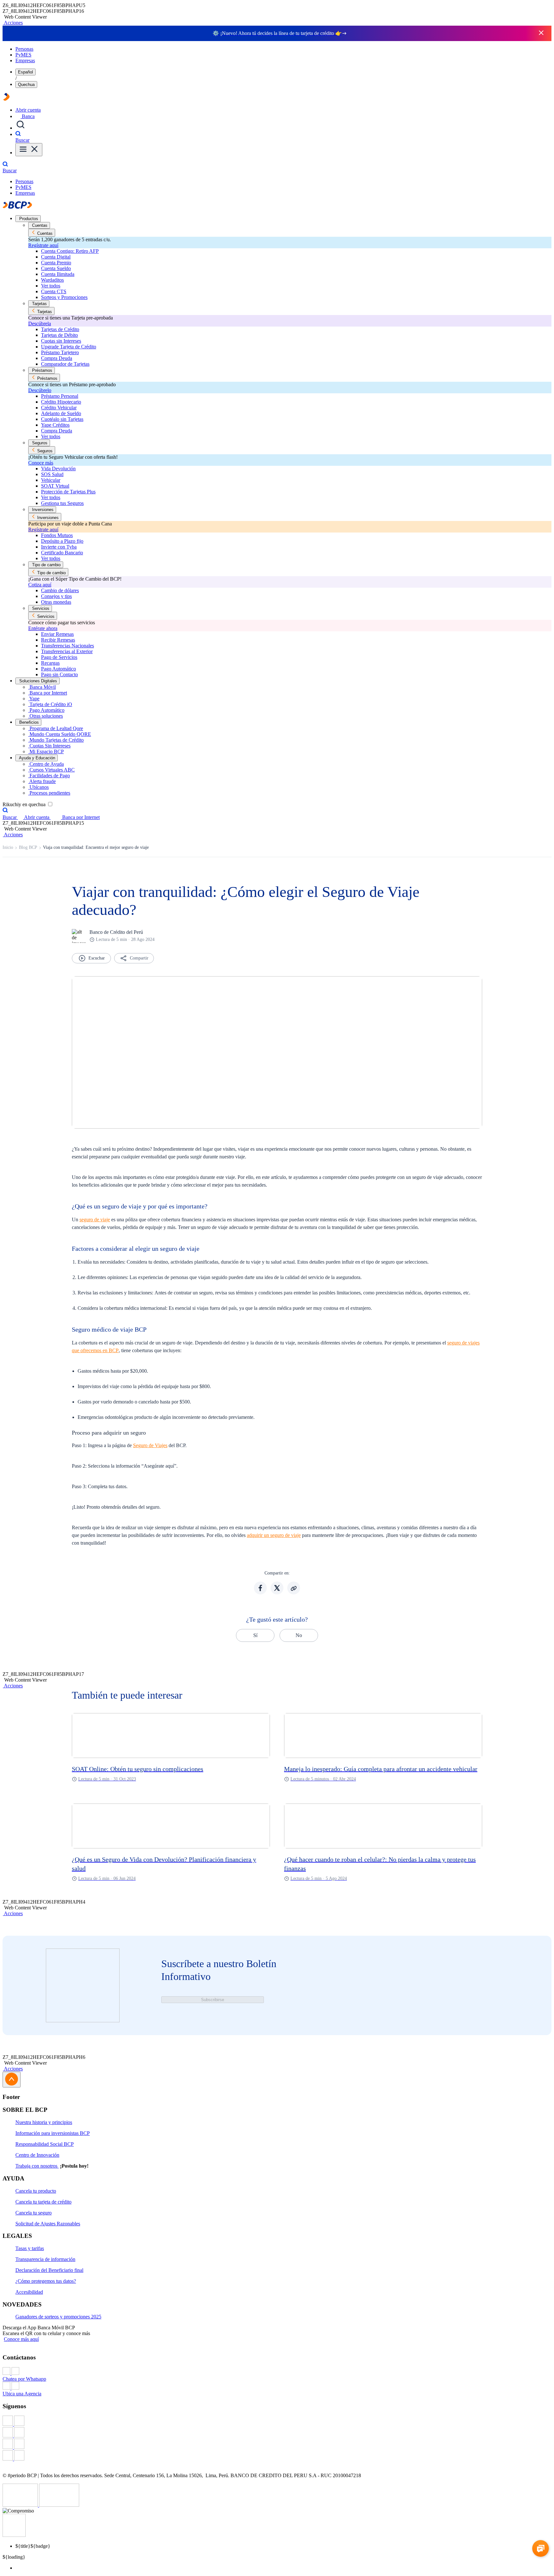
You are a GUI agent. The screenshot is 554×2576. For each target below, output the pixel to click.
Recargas (50, 663)
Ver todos (51, 286)
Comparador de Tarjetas (65, 364)
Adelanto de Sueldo (61, 413)
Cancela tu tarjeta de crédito (43, 2202)
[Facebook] (277, 2421)
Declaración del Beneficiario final (49, 2270)
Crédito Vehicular (59, 408)
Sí (255, 1635)
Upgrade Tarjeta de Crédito (69, 347)
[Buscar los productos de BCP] (21, 128)
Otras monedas (56, 602)
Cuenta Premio (56, 263)
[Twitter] (277, 2433)
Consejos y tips (56, 596)
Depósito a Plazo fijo (62, 541)
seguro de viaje (95, 1220)
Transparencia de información (45, 2259)
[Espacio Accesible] (14, 2535)
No (299, 1635)
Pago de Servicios (59, 657)
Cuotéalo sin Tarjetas (62, 419)
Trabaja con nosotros (37, 2166)
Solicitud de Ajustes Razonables (48, 2224)
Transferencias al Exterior (67, 651)
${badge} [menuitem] (33, 2546)
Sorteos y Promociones (64, 297)
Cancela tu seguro (34, 2213)
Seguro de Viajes (150, 1445)
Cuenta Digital (56, 257)
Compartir (139, 958)
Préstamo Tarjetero (60, 352)
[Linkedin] (277, 2456)
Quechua (26, 85)
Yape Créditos (55, 425)
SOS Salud (52, 474)
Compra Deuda (57, 358)
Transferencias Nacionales (67, 646)
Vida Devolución (58, 469)
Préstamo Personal (60, 396)
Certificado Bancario (62, 553)
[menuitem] (283, 2568)
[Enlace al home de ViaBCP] (6, 99)
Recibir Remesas (58, 640)
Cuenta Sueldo (56, 268)
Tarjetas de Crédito (60, 329)
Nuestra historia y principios (44, 2122)
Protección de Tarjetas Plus (68, 492)
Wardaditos (52, 280)
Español (25, 72)
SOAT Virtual (55, 486)
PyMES (23, 55)
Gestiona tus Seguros (62, 503)
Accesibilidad (29, 2292)
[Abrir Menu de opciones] (29, 150)
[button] (13, 23)
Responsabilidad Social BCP (45, 2144)
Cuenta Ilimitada (58, 274)
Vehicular (51, 480)
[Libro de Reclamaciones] (59, 2505)
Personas (24, 49)
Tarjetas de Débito (59, 335)
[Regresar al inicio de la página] (12, 2080)
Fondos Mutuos (57, 535)
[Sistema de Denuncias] (21, 2505)
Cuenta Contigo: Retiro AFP (70, 251)
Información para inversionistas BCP (53, 2133)
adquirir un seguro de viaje (274, 1535)
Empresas (25, 60)
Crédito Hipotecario (61, 402)
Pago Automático (59, 669)
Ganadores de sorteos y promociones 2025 (58, 2317)
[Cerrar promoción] (541, 33)
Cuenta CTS (54, 291)
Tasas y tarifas (30, 2248)
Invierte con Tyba (59, 547)
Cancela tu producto (36, 2191)
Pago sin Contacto (59, 674)
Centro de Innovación (37, 2155)
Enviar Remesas (57, 634)
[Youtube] (277, 2444)
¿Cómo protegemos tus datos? (46, 2281)
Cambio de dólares (60, 590)
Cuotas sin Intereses (61, 341)
